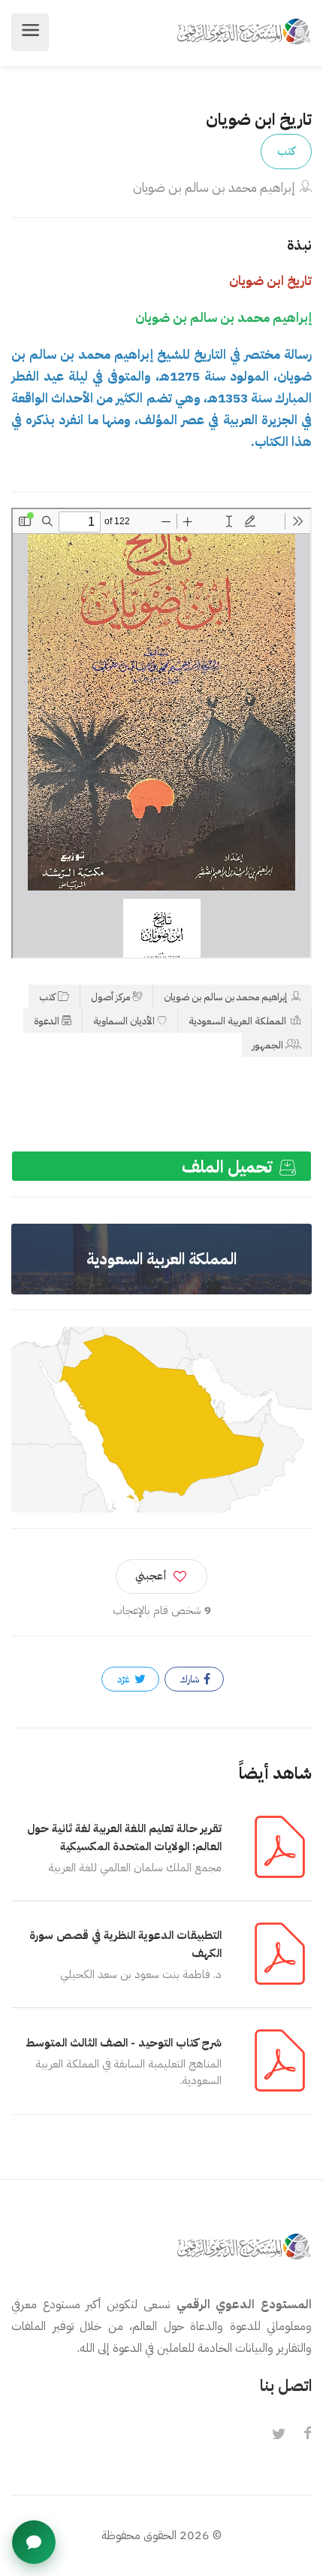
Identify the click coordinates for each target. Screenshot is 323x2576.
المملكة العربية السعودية (238, 1021)
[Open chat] (34, 2542)
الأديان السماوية (124, 1021)
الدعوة (47, 1021)
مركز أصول (110, 997)
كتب (286, 151)
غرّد (125, 1679)
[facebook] (307, 2435)
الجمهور (268, 1045)
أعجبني (151, 1576)
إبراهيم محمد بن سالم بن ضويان (214, 188)
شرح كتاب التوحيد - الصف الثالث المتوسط (124, 2043)
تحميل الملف (229, 1167)
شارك (191, 1679)
